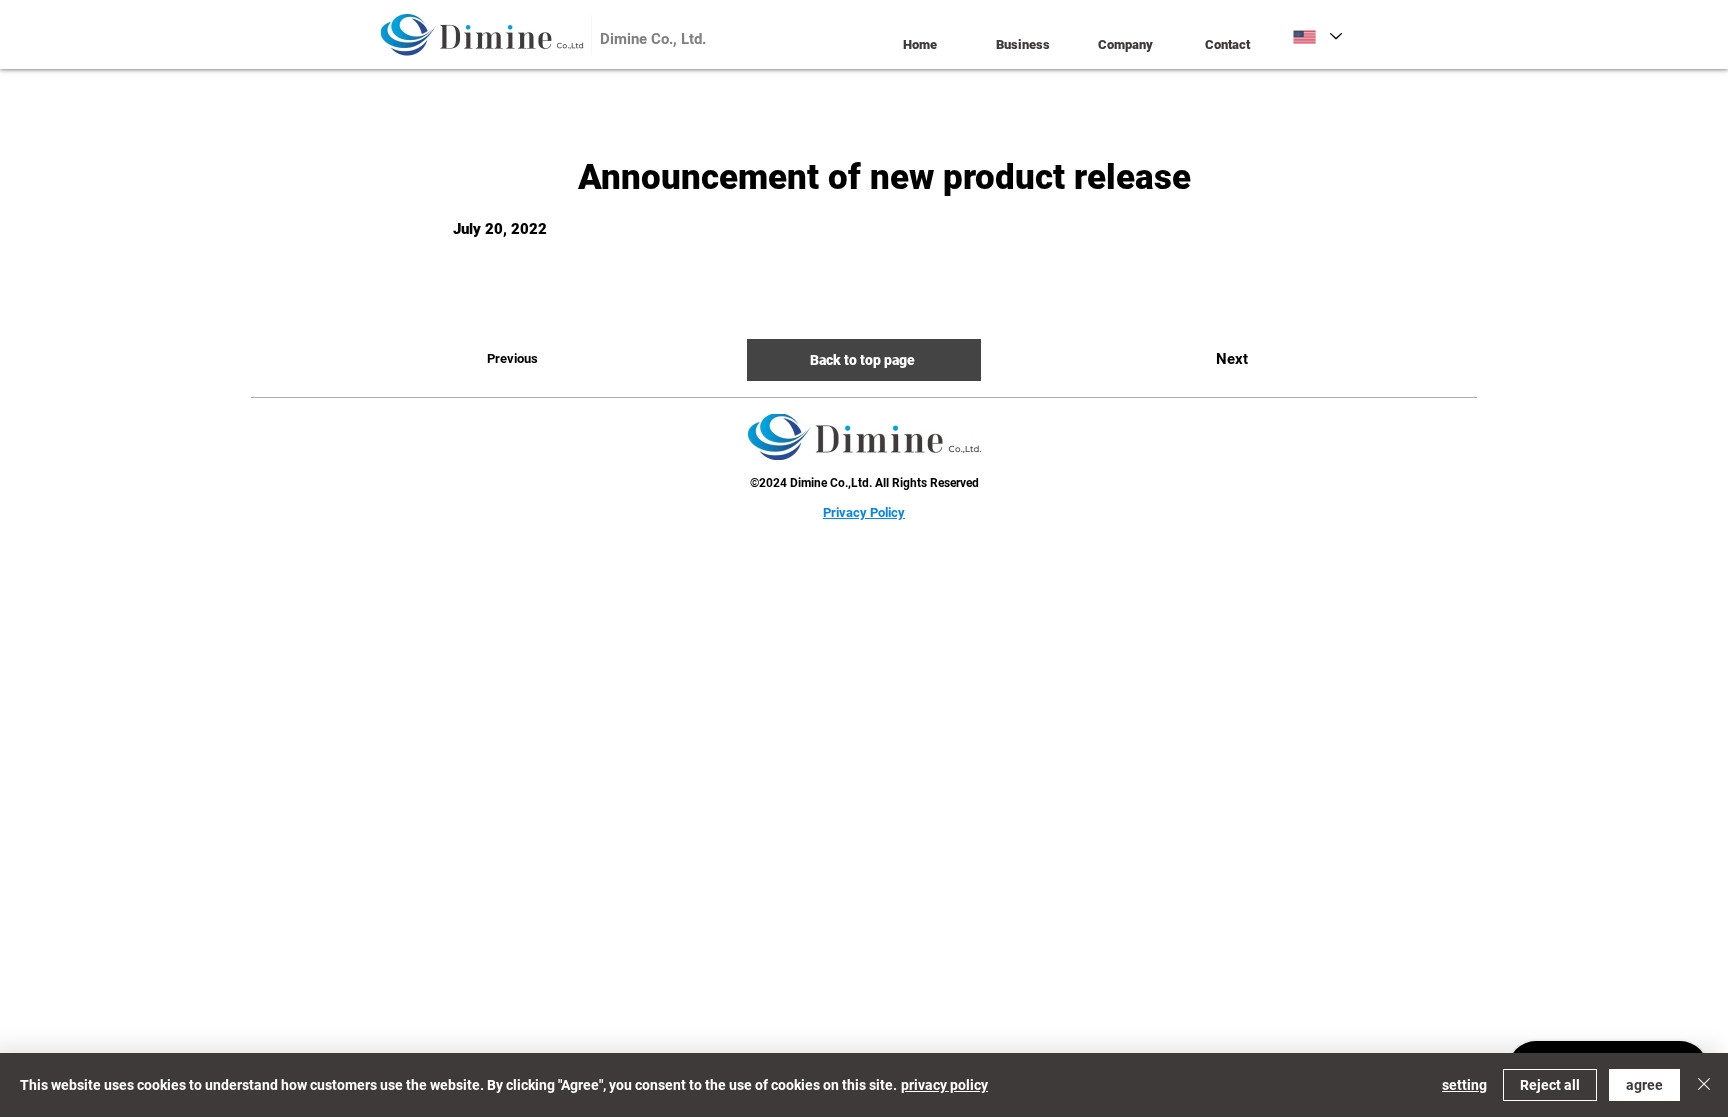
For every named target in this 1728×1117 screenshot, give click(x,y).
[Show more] (574, 35)
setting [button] (1464, 1085)
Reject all (1550, 1085)
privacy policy (944, 1085)
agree (1644, 1085)
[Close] (1704, 1085)
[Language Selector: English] (1316, 36)
